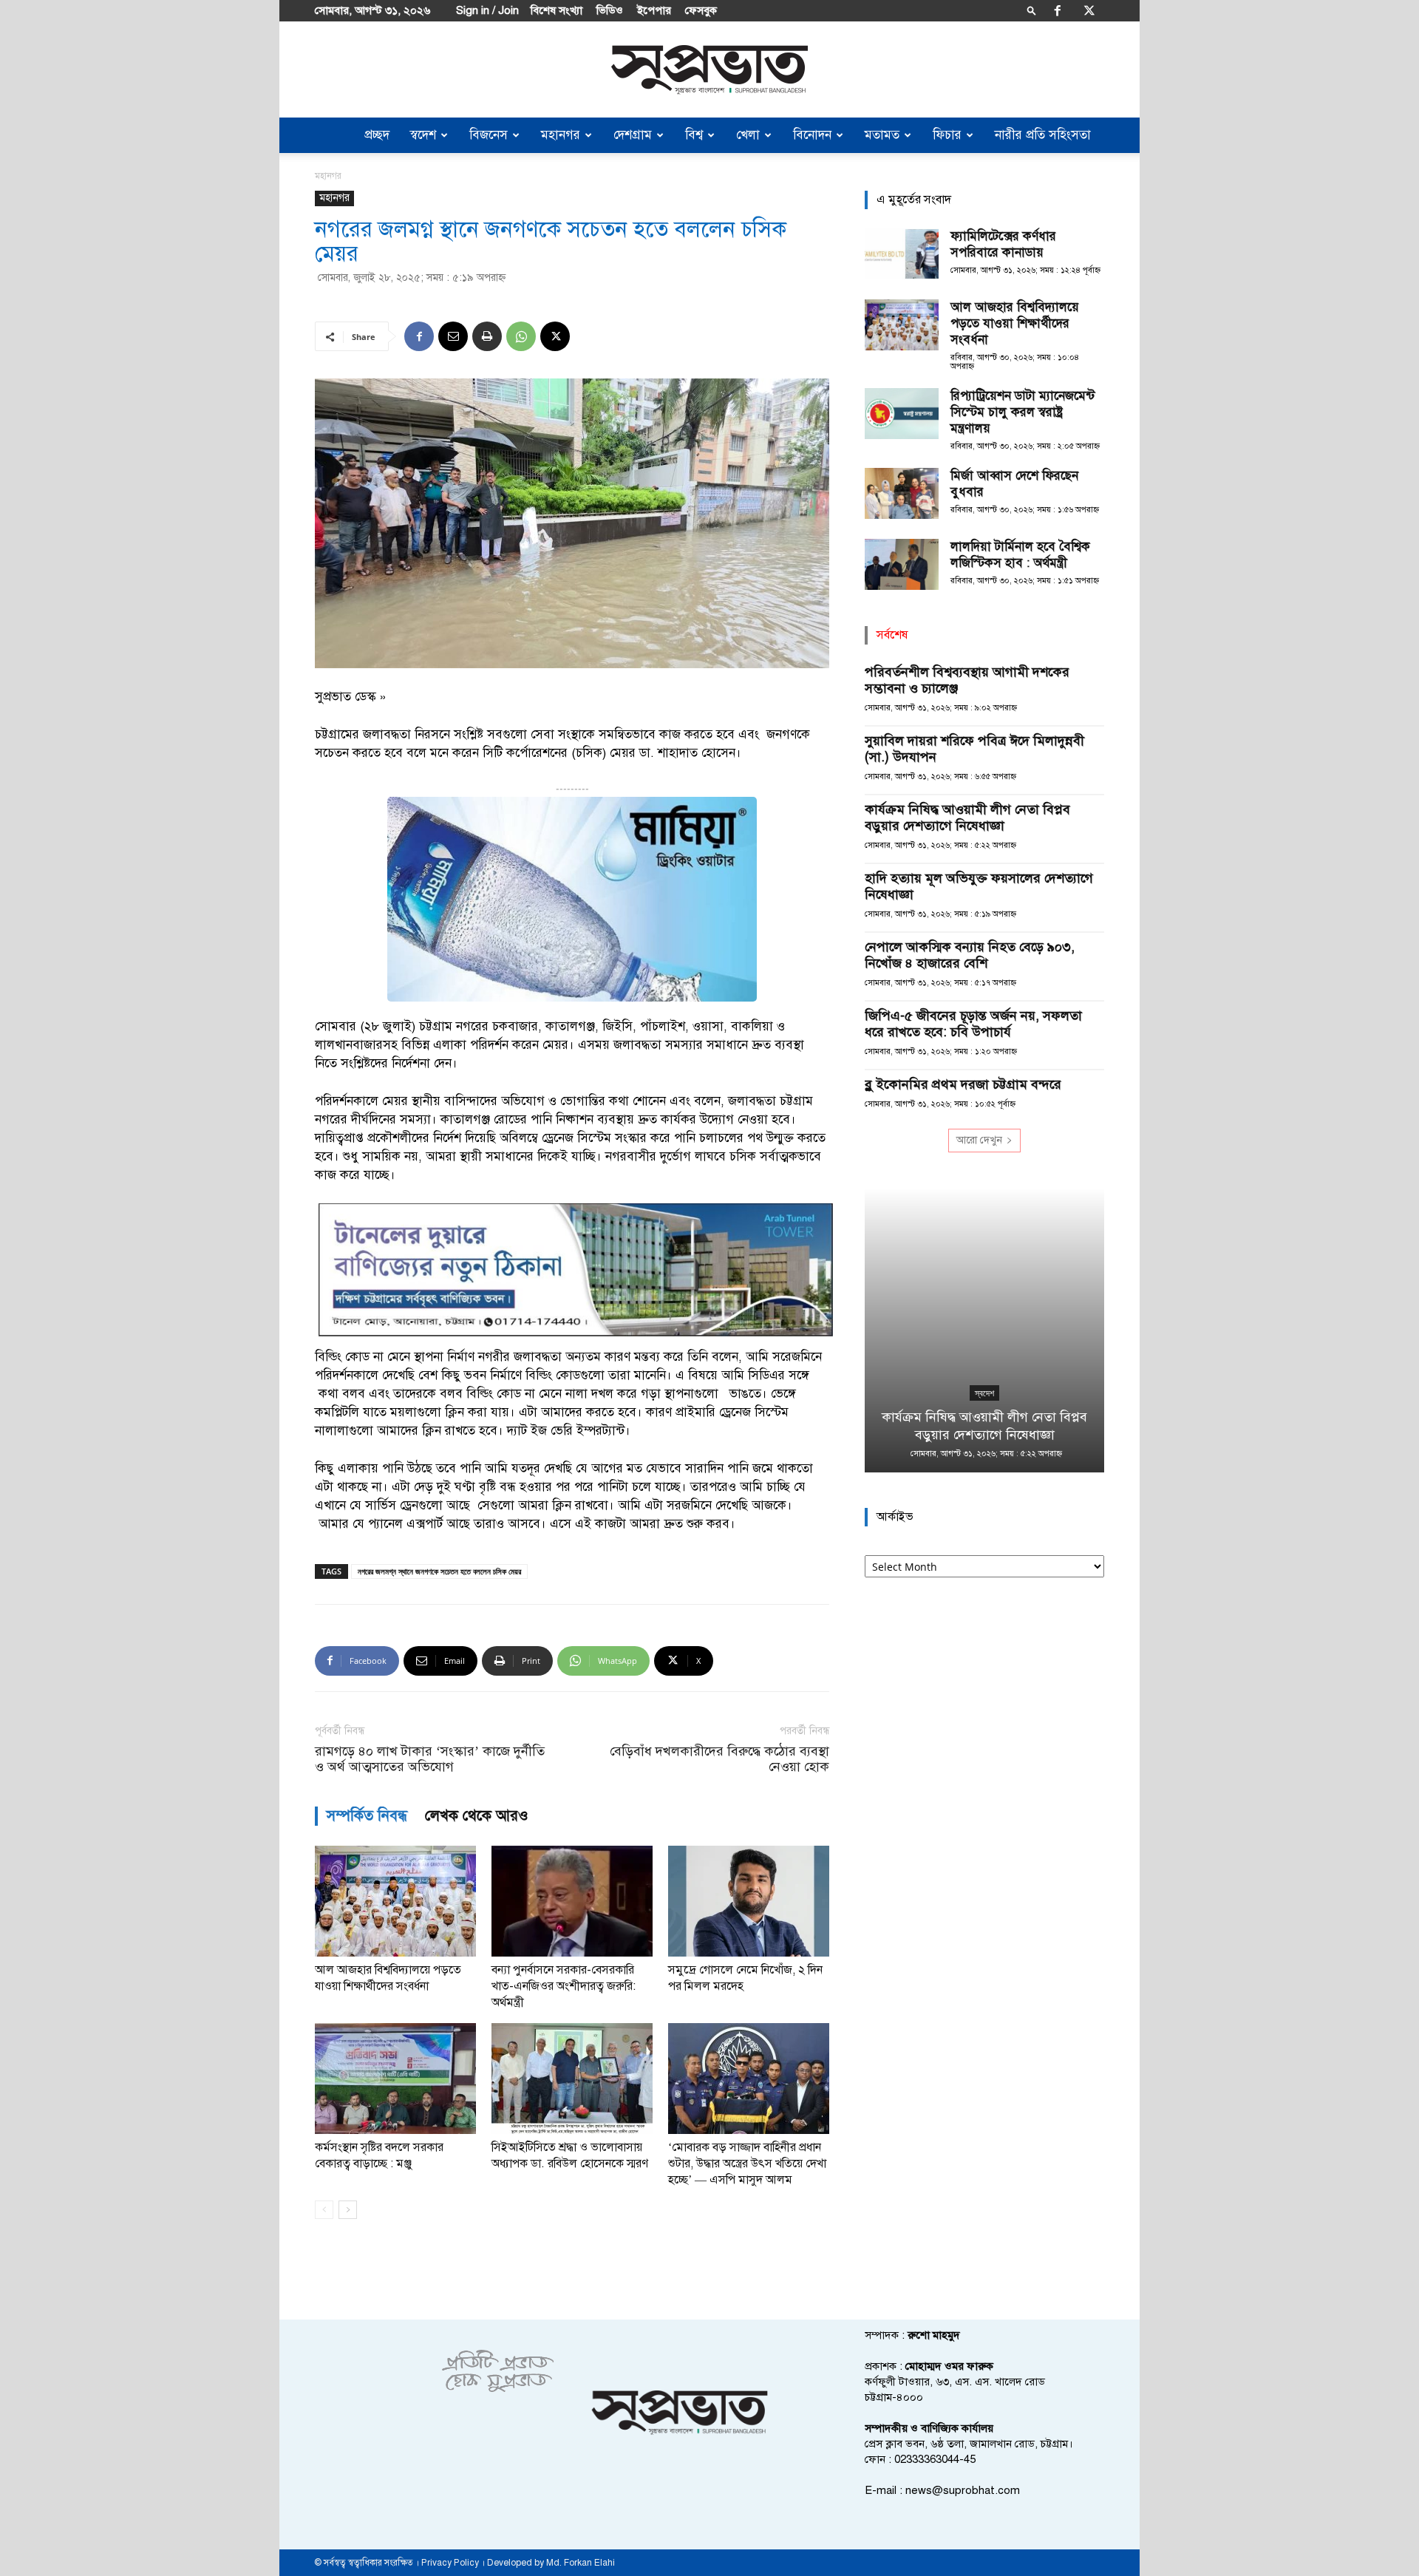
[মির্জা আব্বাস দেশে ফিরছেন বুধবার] (902, 493)
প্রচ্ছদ (377, 135)
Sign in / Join (487, 10)
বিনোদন (812, 135)
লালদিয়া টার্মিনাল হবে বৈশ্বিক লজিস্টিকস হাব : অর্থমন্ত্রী (1020, 555)
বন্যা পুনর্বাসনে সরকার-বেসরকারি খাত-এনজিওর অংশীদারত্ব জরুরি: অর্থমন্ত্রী (564, 1986)
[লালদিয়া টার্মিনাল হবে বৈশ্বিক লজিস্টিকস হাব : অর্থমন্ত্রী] (902, 564)
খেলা (748, 135)
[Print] (487, 336)
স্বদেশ (423, 135)
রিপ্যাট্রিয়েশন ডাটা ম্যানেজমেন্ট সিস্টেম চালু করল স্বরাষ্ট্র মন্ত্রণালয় (1022, 412)
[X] (1089, 10)
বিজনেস (489, 135)
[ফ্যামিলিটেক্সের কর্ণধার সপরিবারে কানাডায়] (902, 254)
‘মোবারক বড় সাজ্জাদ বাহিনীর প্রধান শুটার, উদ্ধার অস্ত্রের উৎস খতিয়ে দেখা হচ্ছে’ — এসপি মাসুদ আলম (747, 2164)
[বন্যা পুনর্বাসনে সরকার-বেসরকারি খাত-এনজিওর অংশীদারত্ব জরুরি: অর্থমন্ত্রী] (572, 1901)
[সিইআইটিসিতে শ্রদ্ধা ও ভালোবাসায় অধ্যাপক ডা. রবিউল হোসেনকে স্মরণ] (572, 2079)
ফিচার (947, 135)
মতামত (882, 135)
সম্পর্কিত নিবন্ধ (367, 1816)
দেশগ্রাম (633, 135)
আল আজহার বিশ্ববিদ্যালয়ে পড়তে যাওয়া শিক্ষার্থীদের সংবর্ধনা (1015, 323)
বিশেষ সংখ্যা (557, 10)
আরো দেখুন (979, 1140)
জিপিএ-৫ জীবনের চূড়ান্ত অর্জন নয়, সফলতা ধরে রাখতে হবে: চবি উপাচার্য (973, 1024)
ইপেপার (654, 10)
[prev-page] (324, 2210)
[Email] (453, 336)
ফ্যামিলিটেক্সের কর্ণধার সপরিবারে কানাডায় (1003, 244)
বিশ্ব (694, 135)
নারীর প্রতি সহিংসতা (1043, 135)
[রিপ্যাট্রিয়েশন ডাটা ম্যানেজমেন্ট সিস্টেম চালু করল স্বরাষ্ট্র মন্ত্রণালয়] (902, 414)
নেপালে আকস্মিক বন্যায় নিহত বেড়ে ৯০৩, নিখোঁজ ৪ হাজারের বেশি (970, 955)
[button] (1032, 10)
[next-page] (348, 2210)
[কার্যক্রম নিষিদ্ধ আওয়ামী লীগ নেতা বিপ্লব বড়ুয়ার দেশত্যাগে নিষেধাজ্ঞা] (984, 1330)
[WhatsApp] (521, 336)
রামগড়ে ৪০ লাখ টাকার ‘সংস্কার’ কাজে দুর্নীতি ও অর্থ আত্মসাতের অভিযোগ (430, 1759)
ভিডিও (610, 10)
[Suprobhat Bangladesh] (709, 70)
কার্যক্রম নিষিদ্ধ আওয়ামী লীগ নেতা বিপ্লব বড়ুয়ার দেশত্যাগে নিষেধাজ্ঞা (967, 818)
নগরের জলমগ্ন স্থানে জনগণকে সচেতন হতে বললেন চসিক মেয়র (439, 1571)
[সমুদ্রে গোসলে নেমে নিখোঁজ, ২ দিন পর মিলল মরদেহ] (749, 1901)
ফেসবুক (701, 10)
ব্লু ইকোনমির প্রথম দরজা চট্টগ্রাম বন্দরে (963, 1084)
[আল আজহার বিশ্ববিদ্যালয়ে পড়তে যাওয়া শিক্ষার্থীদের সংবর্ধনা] (395, 1901)
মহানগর (561, 135)
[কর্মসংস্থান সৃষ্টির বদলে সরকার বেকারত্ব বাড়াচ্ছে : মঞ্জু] (395, 2079)
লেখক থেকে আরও (477, 1816)
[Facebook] (1058, 10)
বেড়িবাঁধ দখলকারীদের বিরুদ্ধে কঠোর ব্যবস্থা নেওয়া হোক (719, 1759)
